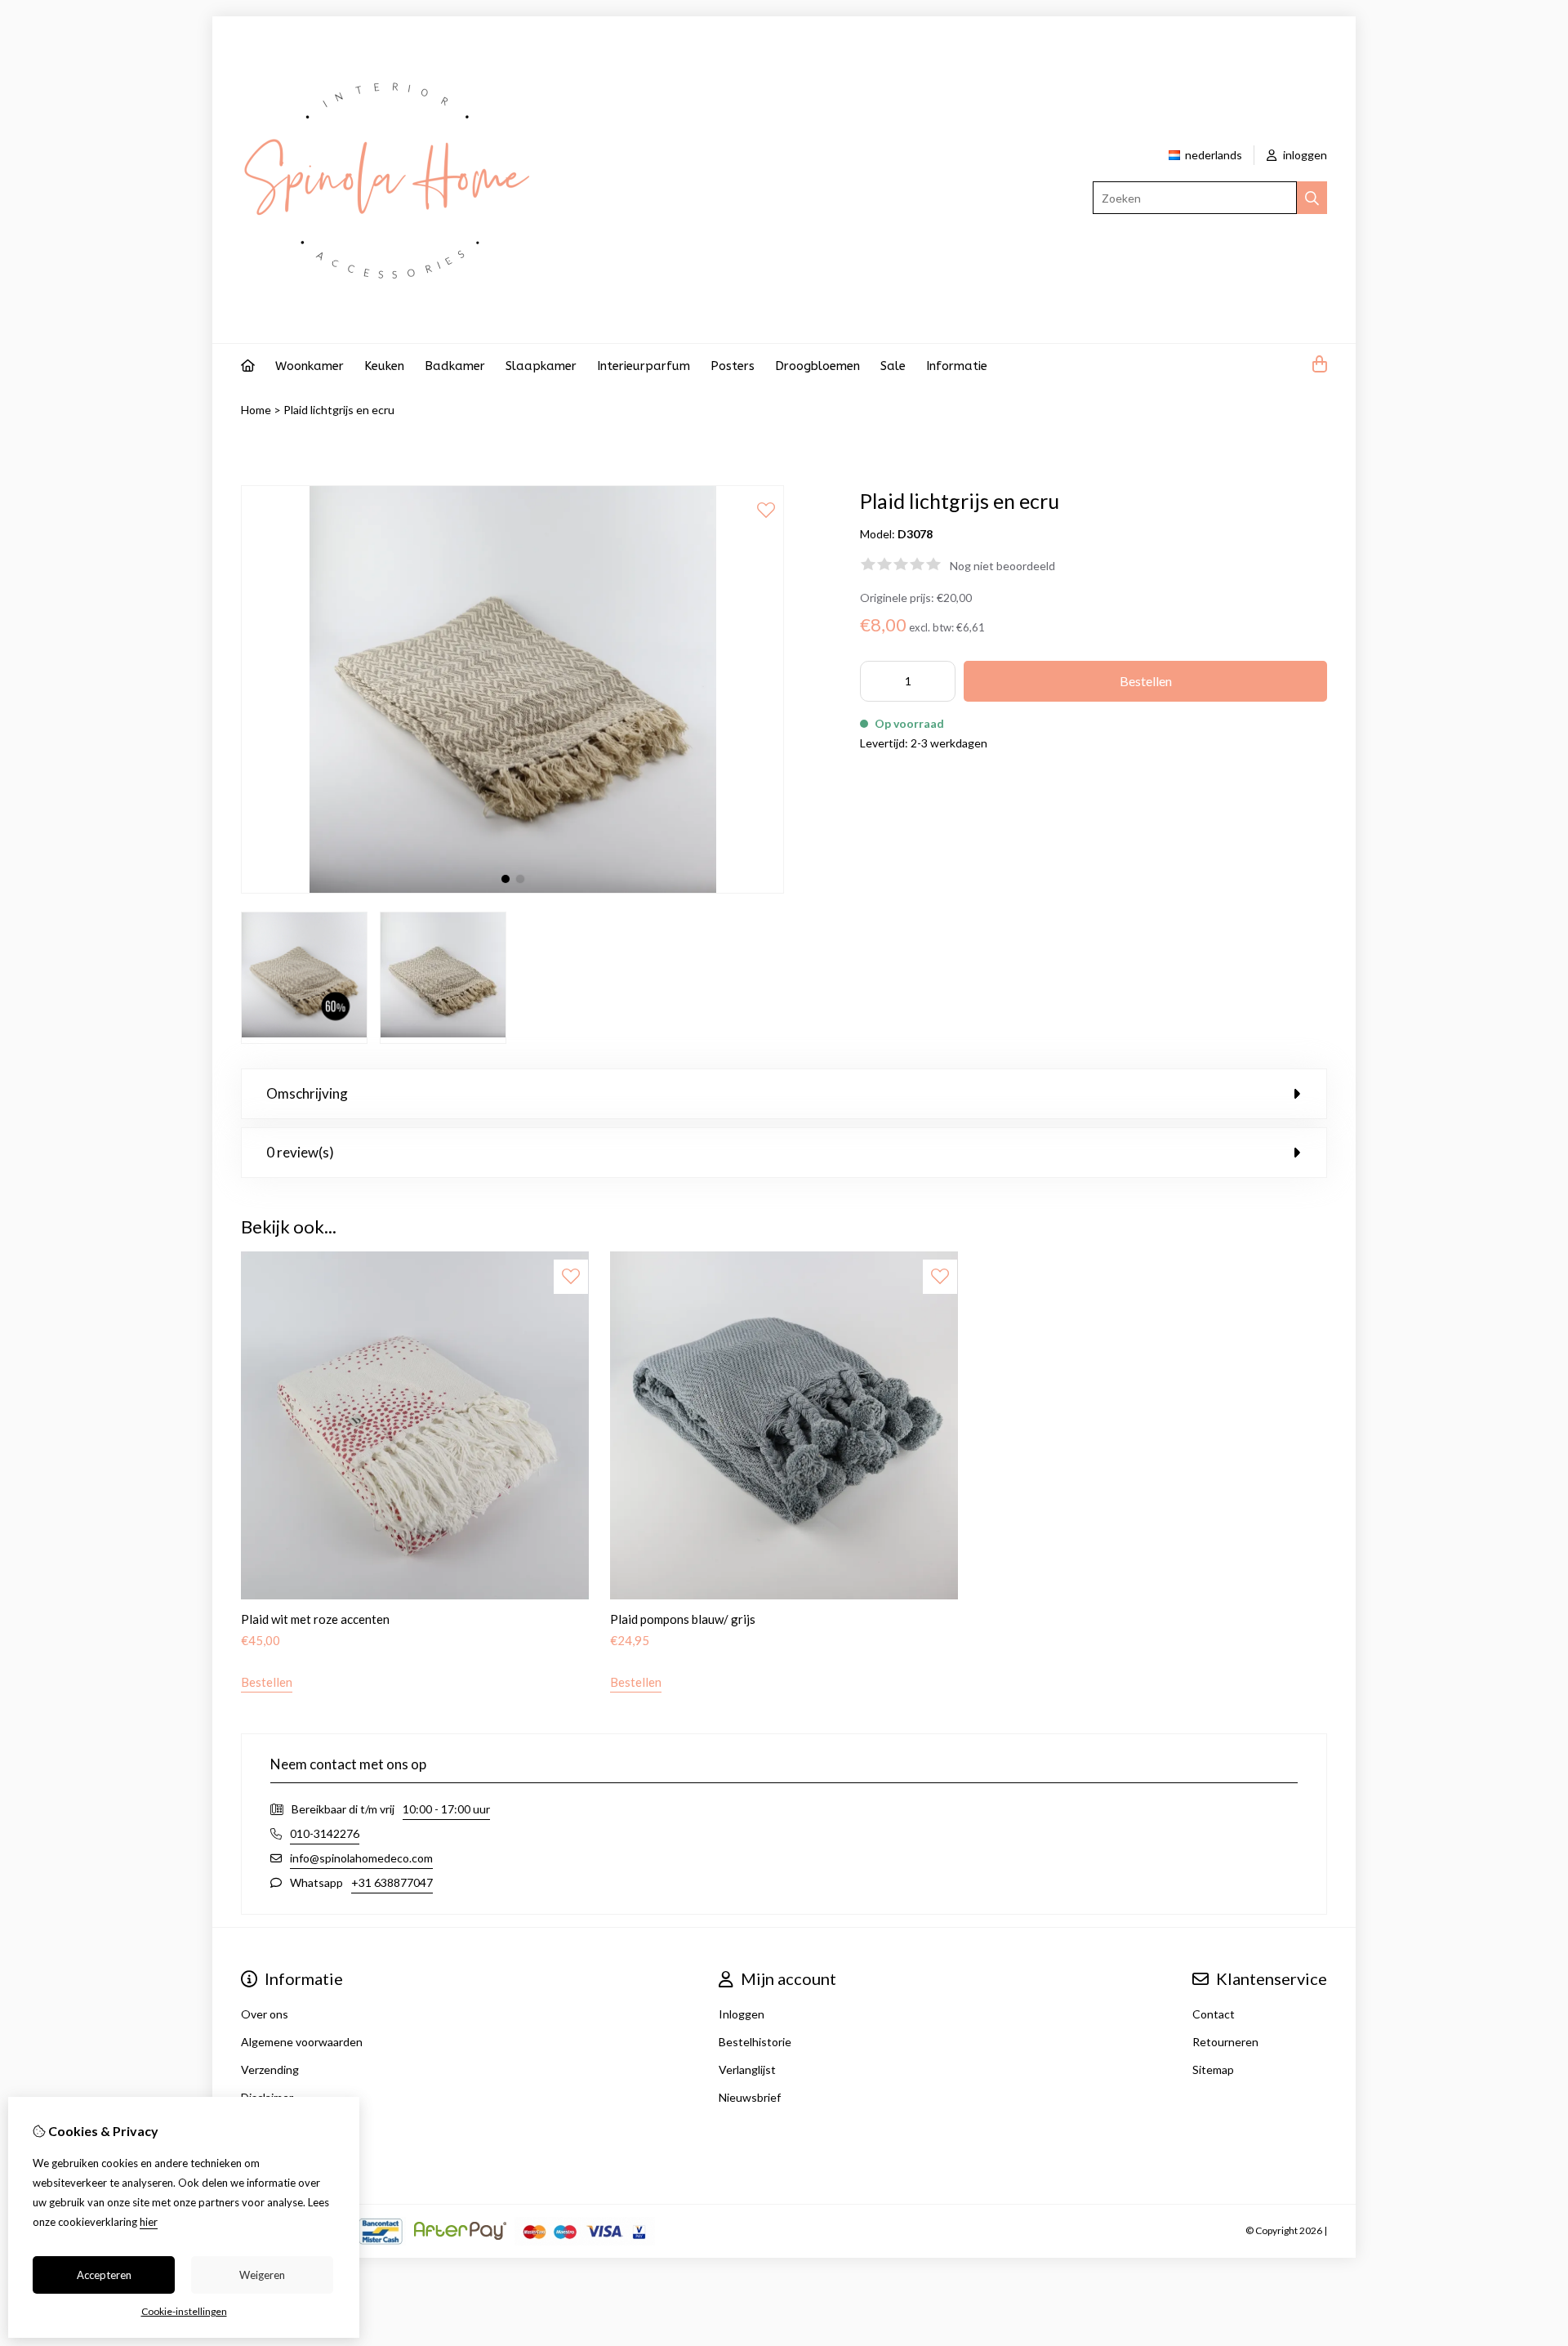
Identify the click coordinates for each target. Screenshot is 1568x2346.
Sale (893, 366)
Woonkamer (310, 366)
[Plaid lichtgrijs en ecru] (512, 889)
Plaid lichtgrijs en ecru (339, 410)
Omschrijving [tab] (307, 1093)
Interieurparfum (644, 366)
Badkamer (455, 366)
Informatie (957, 366)
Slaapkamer (541, 366)
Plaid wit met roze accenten (315, 1619)
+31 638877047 (392, 1882)
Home (256, 410)
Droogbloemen (817, 366)
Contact (1214, 2014)
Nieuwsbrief (750, 2097)
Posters (733, 366)
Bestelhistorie (755, 2042)
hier (149, 2222)
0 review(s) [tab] (300, 1152)
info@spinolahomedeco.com (361, 1858)
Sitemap (1213, 2069)
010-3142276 (325, 1833)
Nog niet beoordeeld (1002, 566)
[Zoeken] (1312, 198)
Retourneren (1225, 2042)
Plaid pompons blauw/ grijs (683, 1619)
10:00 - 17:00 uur (446, 1809)
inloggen (1304, 155)
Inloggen (742, 2014)
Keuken (384, 366)
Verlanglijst (747, 2069)
